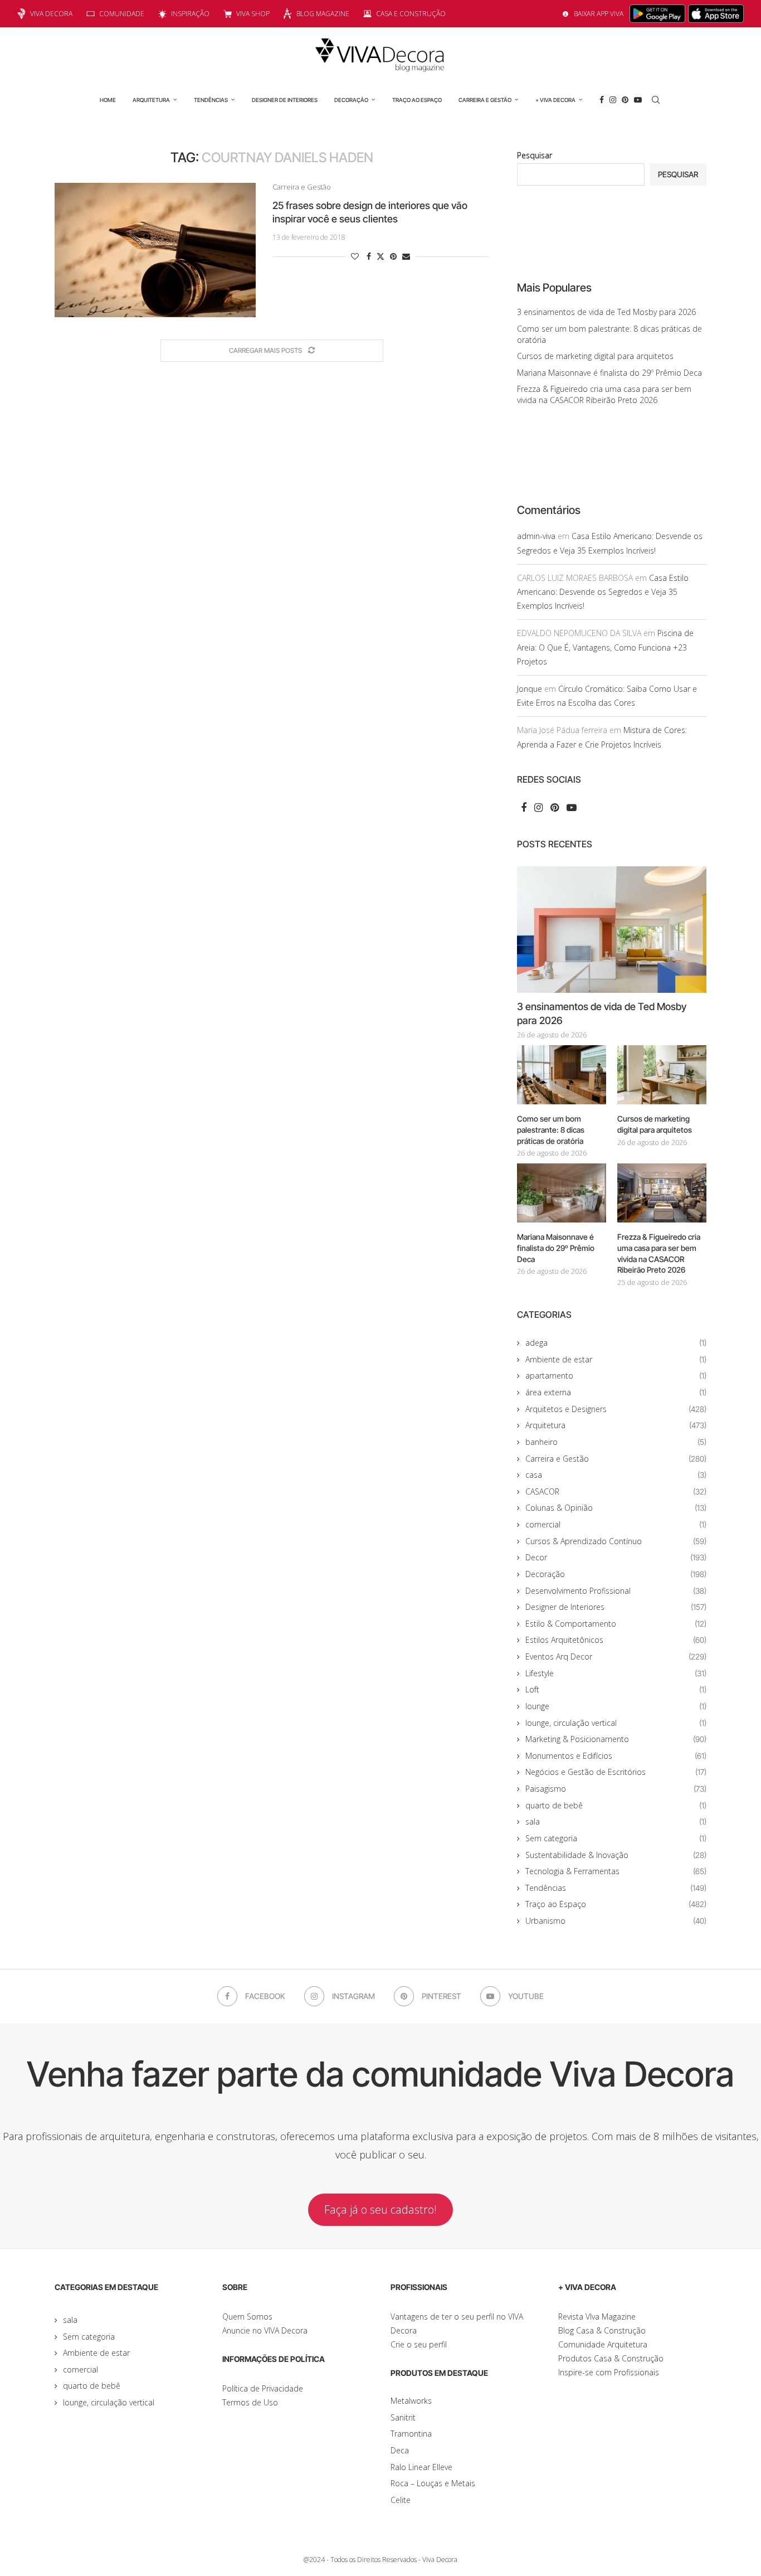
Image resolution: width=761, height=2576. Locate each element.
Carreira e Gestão (485, 100)
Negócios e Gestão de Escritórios (616, 1772)
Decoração (351, 100)
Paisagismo (616, 1789)
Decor (616, 1557)
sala (616, 1821)
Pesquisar (535, 155)
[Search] (656, 100)
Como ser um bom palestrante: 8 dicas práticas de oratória (551, 1129)
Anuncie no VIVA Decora (265, 2330)
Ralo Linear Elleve (421, 2467)
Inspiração (190, 14)
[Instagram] (613, 100)
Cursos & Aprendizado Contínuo (616, 1541)
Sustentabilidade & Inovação (616, 1855)
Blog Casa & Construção (602, 2330)
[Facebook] (602, 100)
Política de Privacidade (263, 2388)
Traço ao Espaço (417, 100)
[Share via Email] (406, 256)
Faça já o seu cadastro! (380, 2209)
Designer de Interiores (285, 100)
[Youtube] (638, 100)
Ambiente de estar (616, 1359)
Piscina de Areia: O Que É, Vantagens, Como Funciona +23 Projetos (605, 647)
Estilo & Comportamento (616, 1624)
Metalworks (411, 2401)
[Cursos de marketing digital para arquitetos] (662, 1075)
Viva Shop (253, 14)
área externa (616, 1392)
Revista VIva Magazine (597, 2317)
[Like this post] (355, 256)
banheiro (616, 1442)
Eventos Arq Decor (616, 1656)
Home (108, 100)
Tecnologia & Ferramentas (616, 1871)
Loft (616, 1689)
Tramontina (411, 2434)
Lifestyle (616, 1673)
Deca (400, 2450)
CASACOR (616, 1491)
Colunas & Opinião (616, 1508)
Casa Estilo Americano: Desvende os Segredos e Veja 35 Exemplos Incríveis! (603, 592)
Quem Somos (247, 2317)
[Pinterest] (625, 100)
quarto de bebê (616, 1805)
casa (616, 1475)
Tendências (211, 100)
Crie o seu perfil (419, 2344)
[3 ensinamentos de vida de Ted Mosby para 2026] (612, 930)
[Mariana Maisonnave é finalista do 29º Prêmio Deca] (562, 1193)
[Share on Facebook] (369, 256)
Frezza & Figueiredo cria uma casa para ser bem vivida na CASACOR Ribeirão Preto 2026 (604, 394)
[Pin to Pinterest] (393, 256)
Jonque (530, 689)
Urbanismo (616, 1921)
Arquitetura (151, 100)
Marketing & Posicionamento (616, 1739)
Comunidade (122, 14)
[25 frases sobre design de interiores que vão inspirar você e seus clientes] (155, 250)
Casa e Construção (411, 14)
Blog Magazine (323, 14)
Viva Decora (51, 14)
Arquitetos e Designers (616, 1409)
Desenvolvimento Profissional (616, 1591)
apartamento (616, 1376)
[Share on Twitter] (380, 256)
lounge (616, 1706)
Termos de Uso (250, 2402)
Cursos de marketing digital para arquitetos (595, 356)
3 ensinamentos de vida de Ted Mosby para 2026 (606, 312)
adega (616, 1343)
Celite (401, 2500)
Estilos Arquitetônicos (616, 1640)
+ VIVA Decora (555, 100)
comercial (616, 1524)
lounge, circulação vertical (616, 1723)
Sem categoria (616, 1838)
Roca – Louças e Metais (433, 2483)
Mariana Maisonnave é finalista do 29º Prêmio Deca (609, 373)
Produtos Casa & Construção (611, 2358)
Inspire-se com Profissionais (609, 2372)
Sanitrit (403, 2417)
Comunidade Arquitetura (603, 2344)
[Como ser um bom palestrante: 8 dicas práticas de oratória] (562, 1075)
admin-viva (536, 536)
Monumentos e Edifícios (616, 1756)
